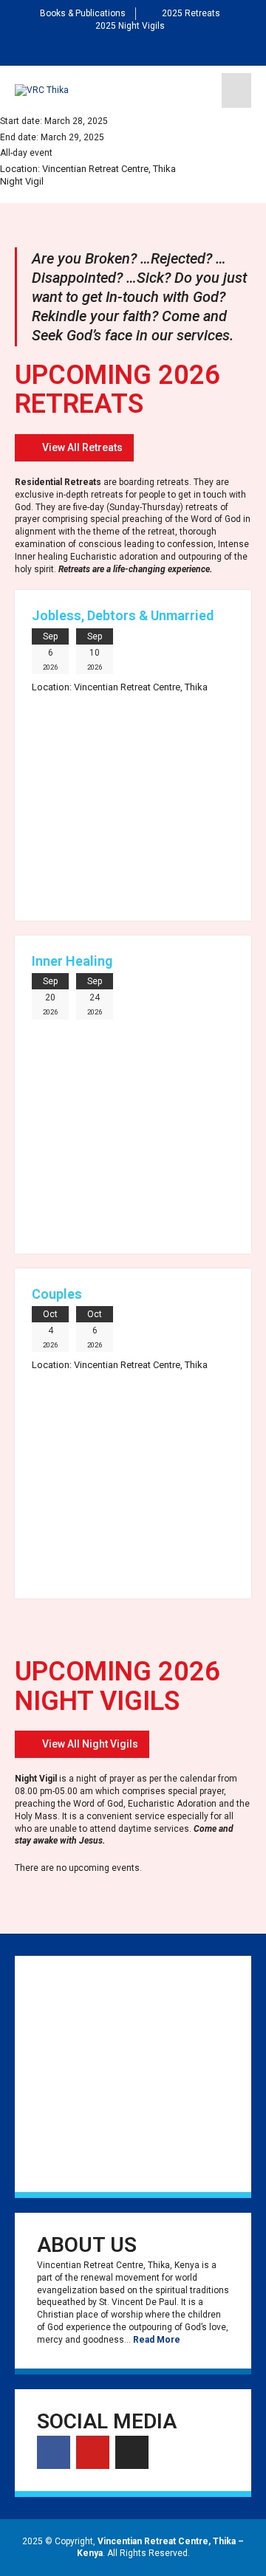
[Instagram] (156, 49)
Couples (57, 1294)
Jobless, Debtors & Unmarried (123, 615)
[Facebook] (110, 49)
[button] (74, 448)
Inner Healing (72, 961)
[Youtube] (133, 49)
